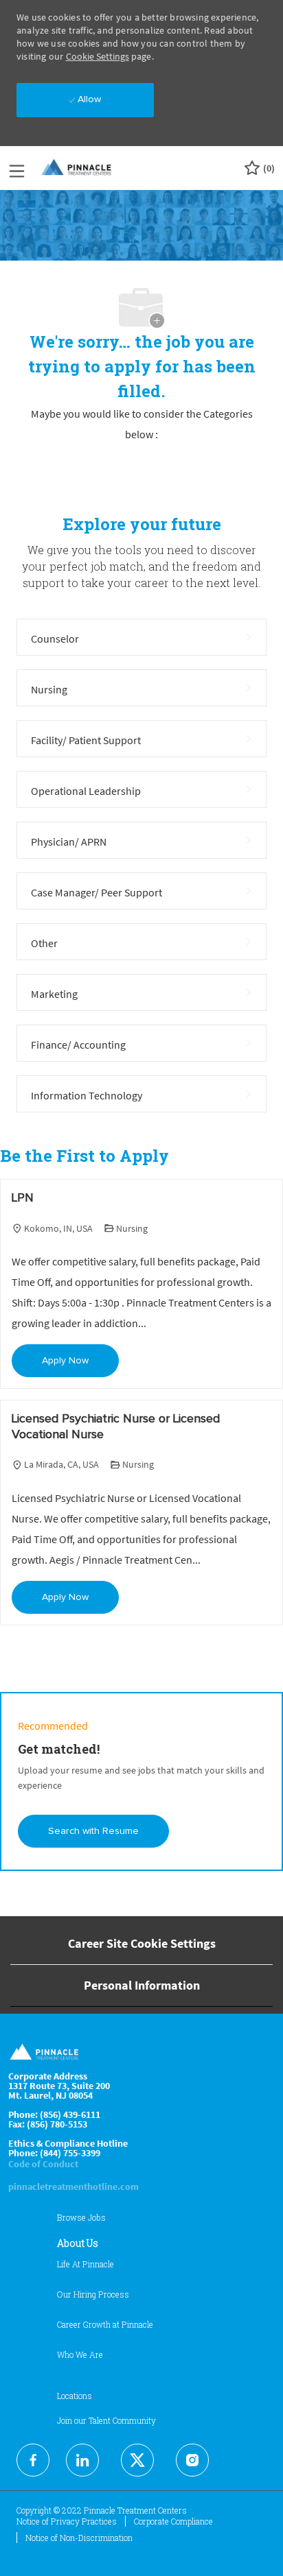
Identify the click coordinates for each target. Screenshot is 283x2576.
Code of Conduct (43, 2164)
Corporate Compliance (173, 2521)
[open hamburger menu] (17, 168)
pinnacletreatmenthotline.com (73, 2186)
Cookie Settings (98, 56)
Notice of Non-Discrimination (79, 2538)
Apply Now (65, 1361)
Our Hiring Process (93, 2294)
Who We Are (80, 2354)
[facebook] (33, 2460)
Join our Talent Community (106, 2420)
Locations (75, 2396)
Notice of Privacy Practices (67, 2521)
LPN (23, 1198)
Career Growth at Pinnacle (105, 2324)
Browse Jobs (81, 2217)
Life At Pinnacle (86, 2264)
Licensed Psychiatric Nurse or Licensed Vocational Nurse (116, 1427)
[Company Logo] (77, 167)
